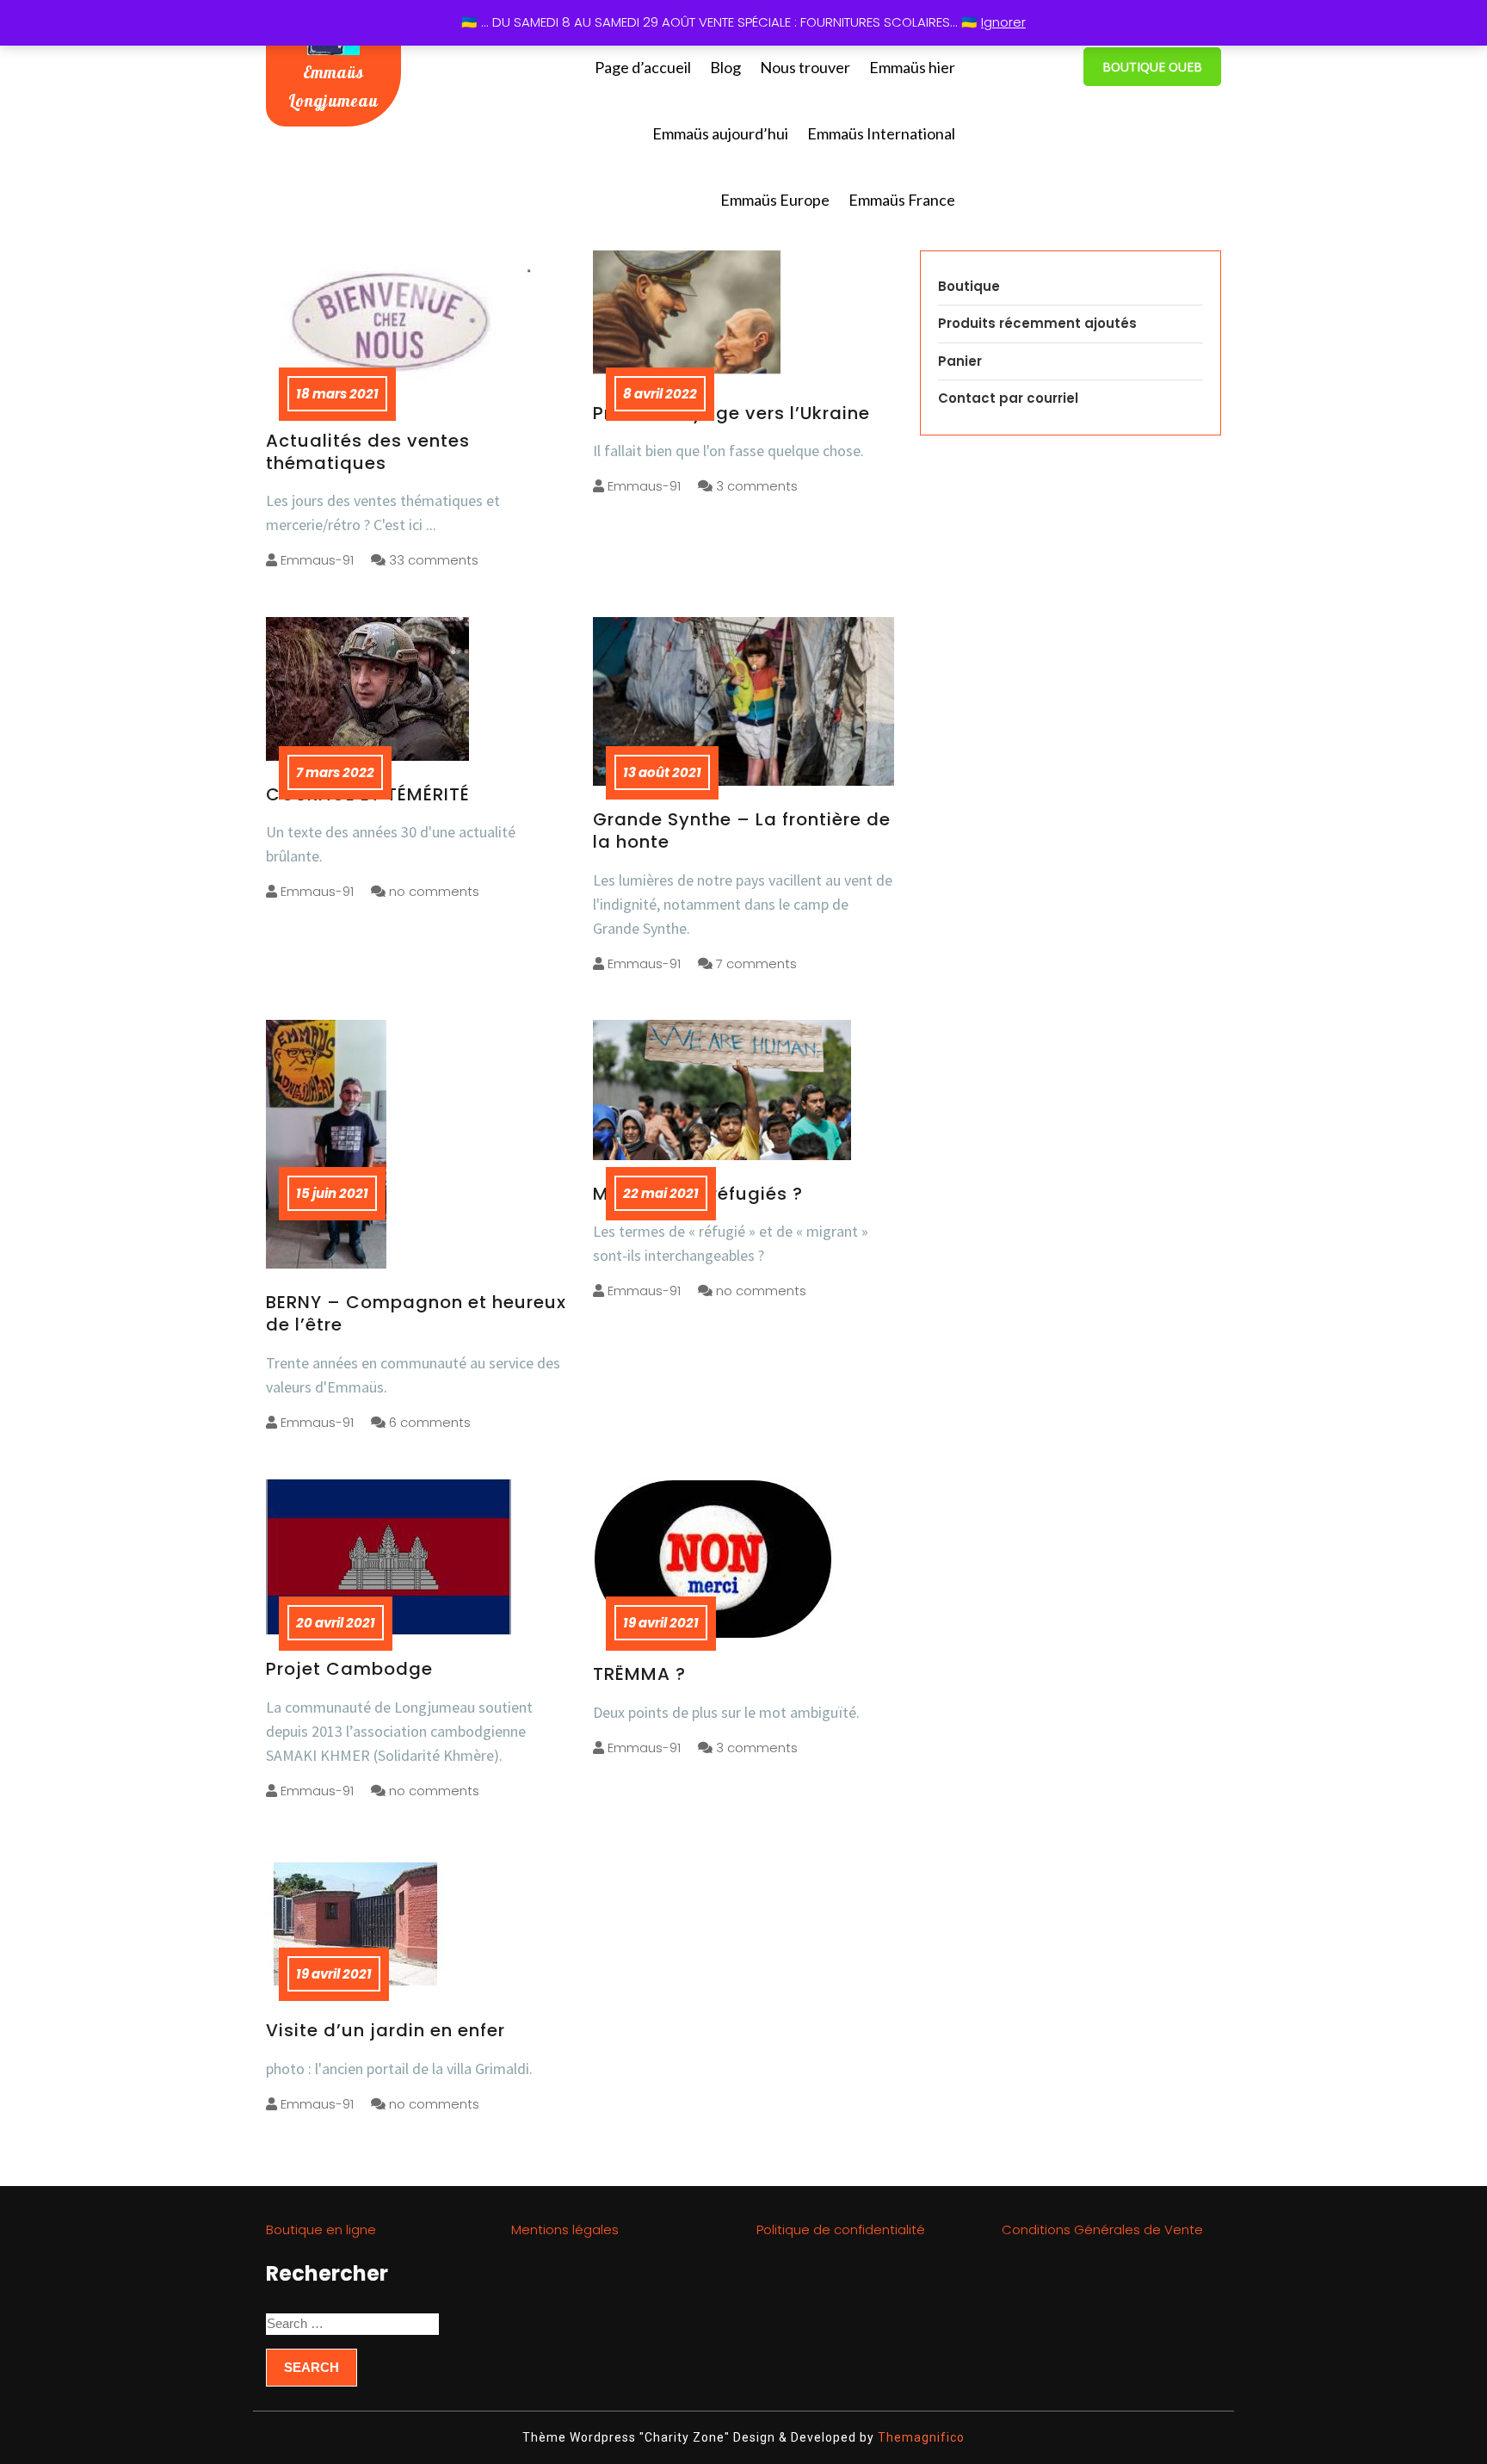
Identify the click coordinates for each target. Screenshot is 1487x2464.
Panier (960, 361)
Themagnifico (919, 2437)
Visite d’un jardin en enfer (386, 2030)
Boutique (969, 286)
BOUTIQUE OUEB (1152, 67)
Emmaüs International (881, 133)
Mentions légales (565, 2229)
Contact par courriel (1008, 398)
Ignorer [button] (1003, 22)
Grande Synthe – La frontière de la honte (742, 831)
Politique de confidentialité (841, 2229)
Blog (725, 67)
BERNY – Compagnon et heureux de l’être (416, 1313)
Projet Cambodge (349, 1669)
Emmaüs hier (912, 67)
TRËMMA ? (639, 1674)
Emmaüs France (902, 200)
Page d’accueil (643, 67)
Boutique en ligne (321, 2229)
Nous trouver (805, 67)
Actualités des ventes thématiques (368, 452)
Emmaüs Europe (775, 200)
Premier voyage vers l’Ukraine (731, 413)
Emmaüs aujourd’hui (720, 133)
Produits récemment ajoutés (1037, 323)
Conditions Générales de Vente (1102, 2229)
